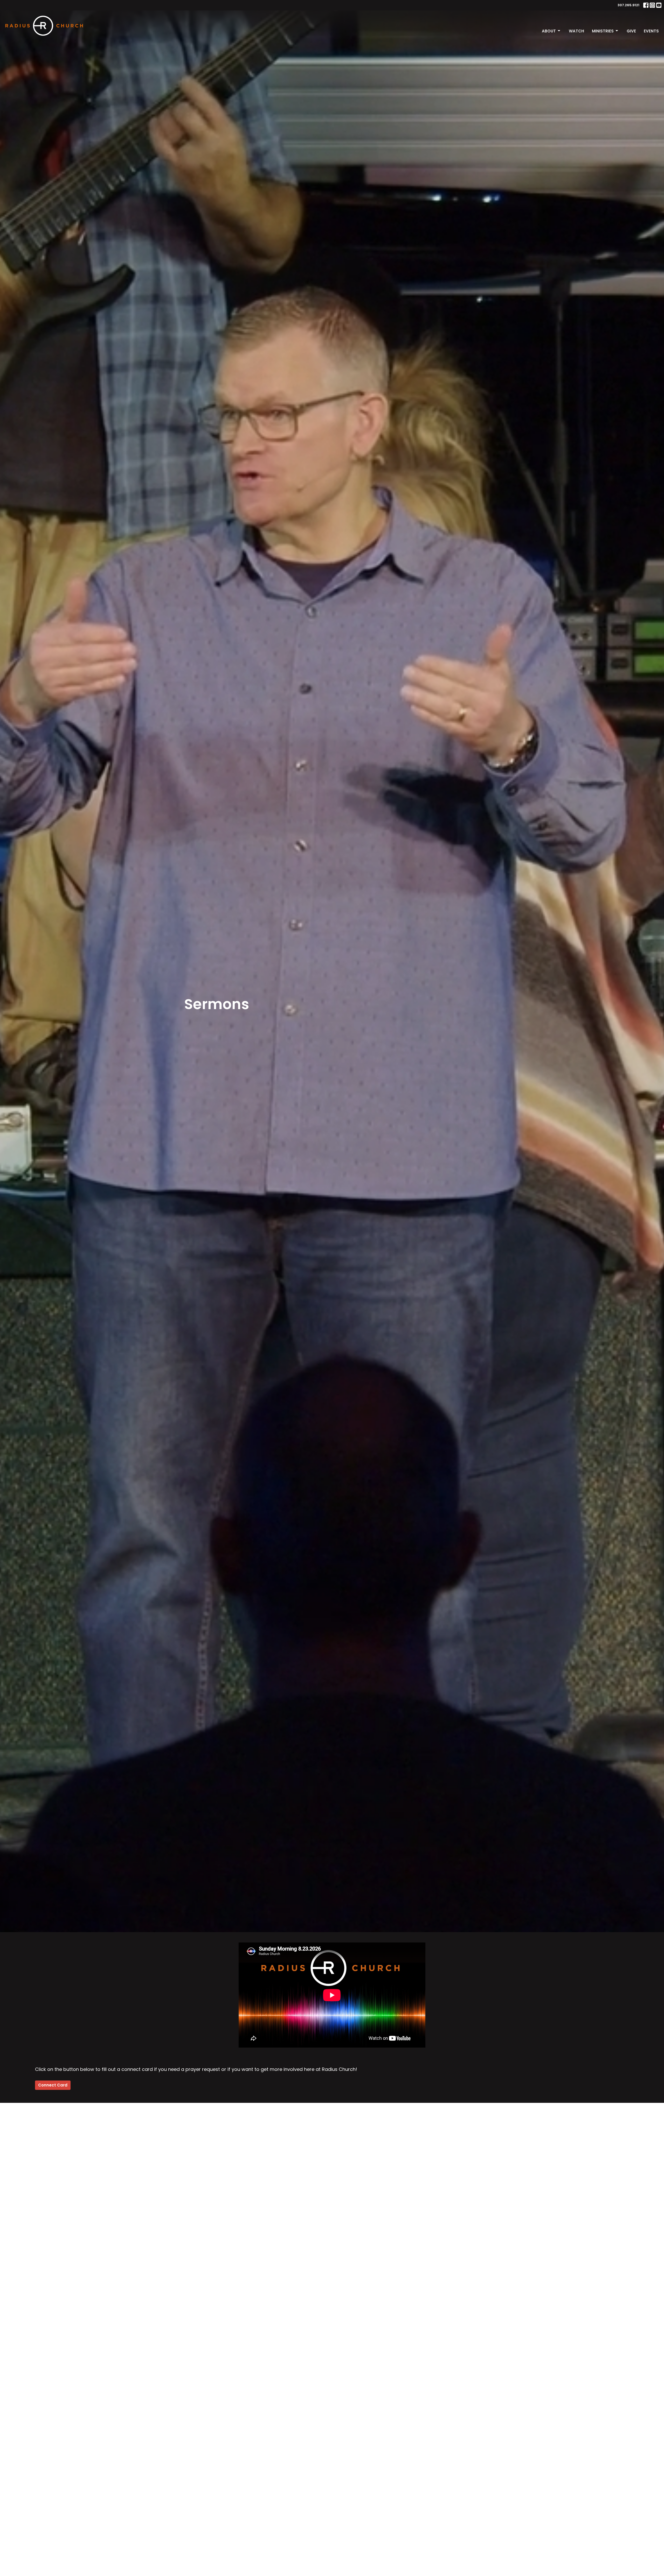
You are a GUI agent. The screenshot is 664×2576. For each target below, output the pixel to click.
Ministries (603, 31)
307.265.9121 (628, 5)
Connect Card (53, 2085)
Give (631, 31)
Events (651, 31)
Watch (576, 31)
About (549, 31)
